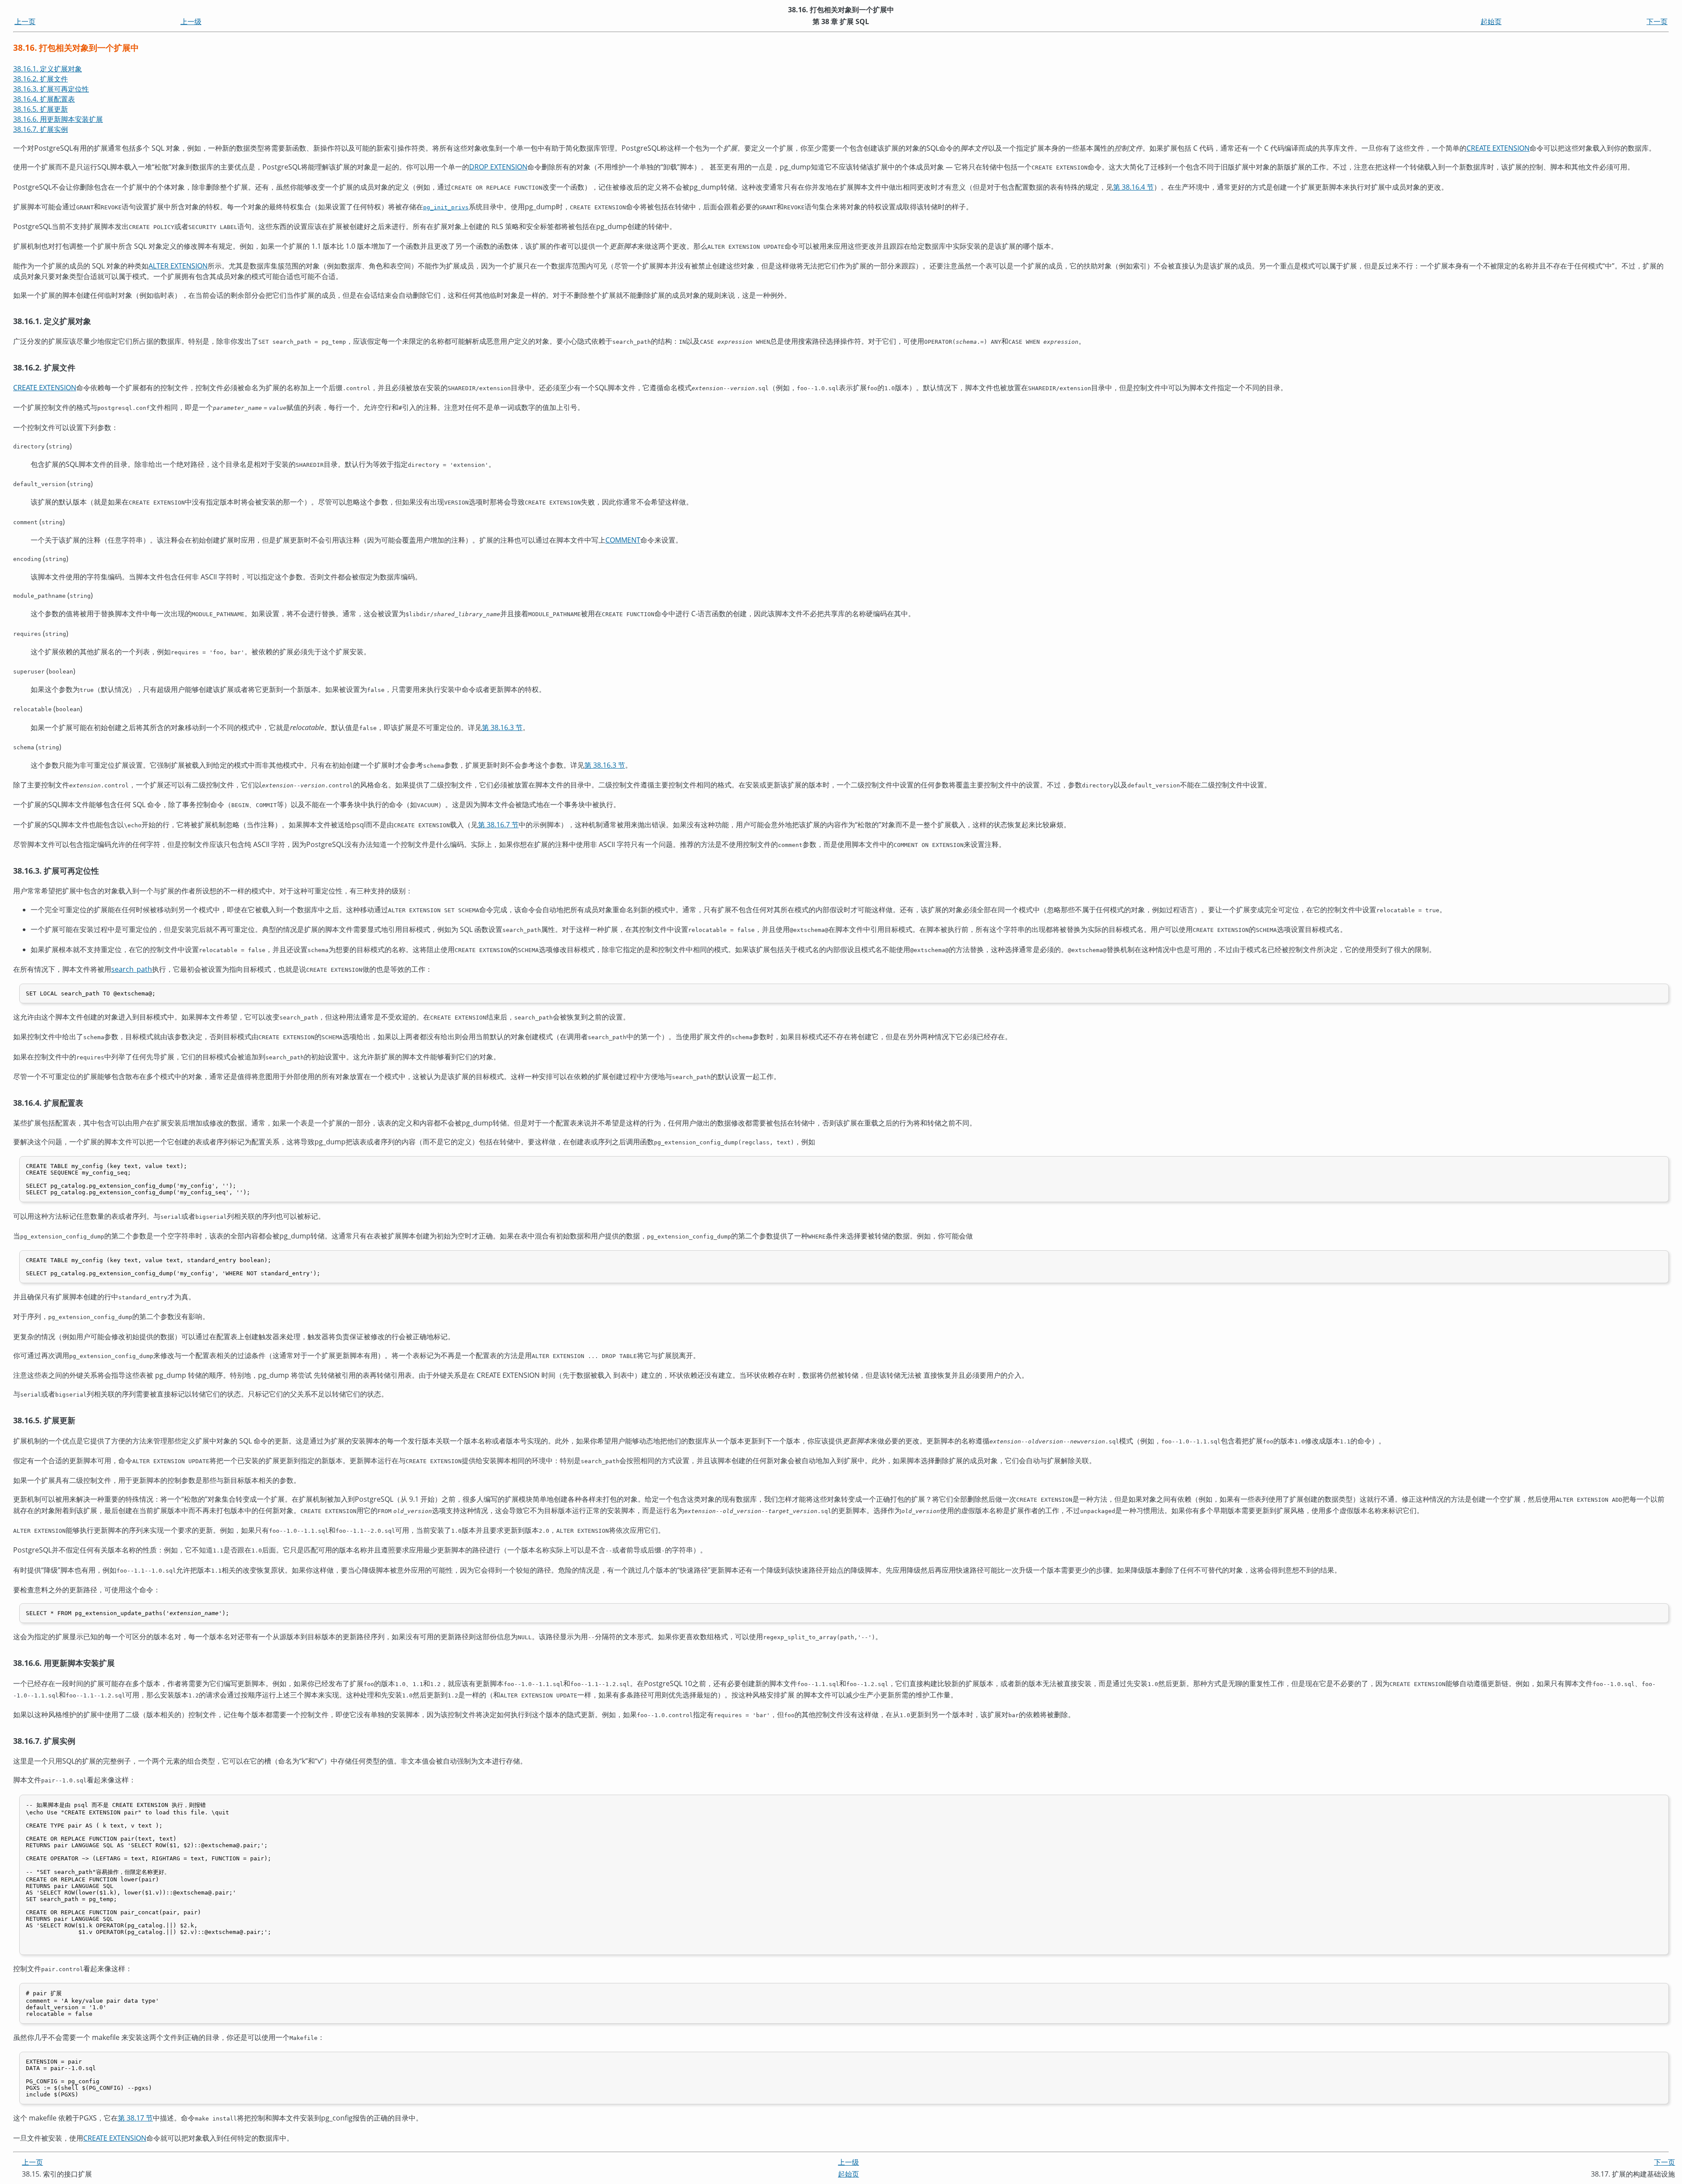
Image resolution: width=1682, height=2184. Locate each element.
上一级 (191, 21)
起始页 (1491, 21)
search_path (132, 969)
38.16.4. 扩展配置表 (44, 99)
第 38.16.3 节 (502, 727)
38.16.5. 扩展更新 (41, 109)
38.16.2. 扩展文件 (41, 79)
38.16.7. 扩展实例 (41, 129)
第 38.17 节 (135, 2118)
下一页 (1657, 21)
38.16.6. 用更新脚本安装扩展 (58, 119)
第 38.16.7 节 (498, 825)
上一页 (25, 21)
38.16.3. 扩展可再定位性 (51, 89)
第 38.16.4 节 (1133, 187)
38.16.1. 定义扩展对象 (48, 69)
